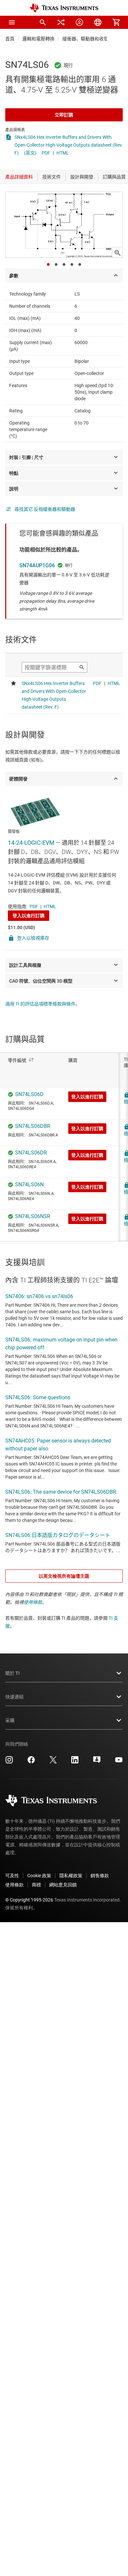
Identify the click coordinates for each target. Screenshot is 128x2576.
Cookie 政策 (39, 1876)
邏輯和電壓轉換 (38, 39)
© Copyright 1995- (29, 1900)
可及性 (12, 1876)
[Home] (64, 8)
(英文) (30, 153)
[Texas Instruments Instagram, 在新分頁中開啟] (9, 1762)
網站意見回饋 (63, 1885)
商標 (36, 1885)
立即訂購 (64, 115)
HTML (63, 153)
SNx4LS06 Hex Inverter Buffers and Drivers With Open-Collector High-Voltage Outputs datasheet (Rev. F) (69, 145)
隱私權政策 (71, 1876)
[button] (12, 22)
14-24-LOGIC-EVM (31, 843)
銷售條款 (100, 1876)
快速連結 (14, 1697)
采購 (10, 1720)
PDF (46, 153)
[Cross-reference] (61, 22)
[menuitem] (43, 22)
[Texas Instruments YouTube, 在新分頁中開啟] (119, 1762)
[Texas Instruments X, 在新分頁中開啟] (53, 1762)
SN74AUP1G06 (37, 565)
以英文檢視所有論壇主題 (64, 1576)
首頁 (10, 39)
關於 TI (12, 1673)
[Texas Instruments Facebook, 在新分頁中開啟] (31, 1762)
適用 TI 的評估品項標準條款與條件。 (43, 1004)
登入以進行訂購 (29, 916)
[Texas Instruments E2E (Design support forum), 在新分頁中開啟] (97, 1762)
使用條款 (33, 1602)
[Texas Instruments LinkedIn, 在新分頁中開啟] (75, 1762)
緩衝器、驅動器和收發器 (88, 39)
